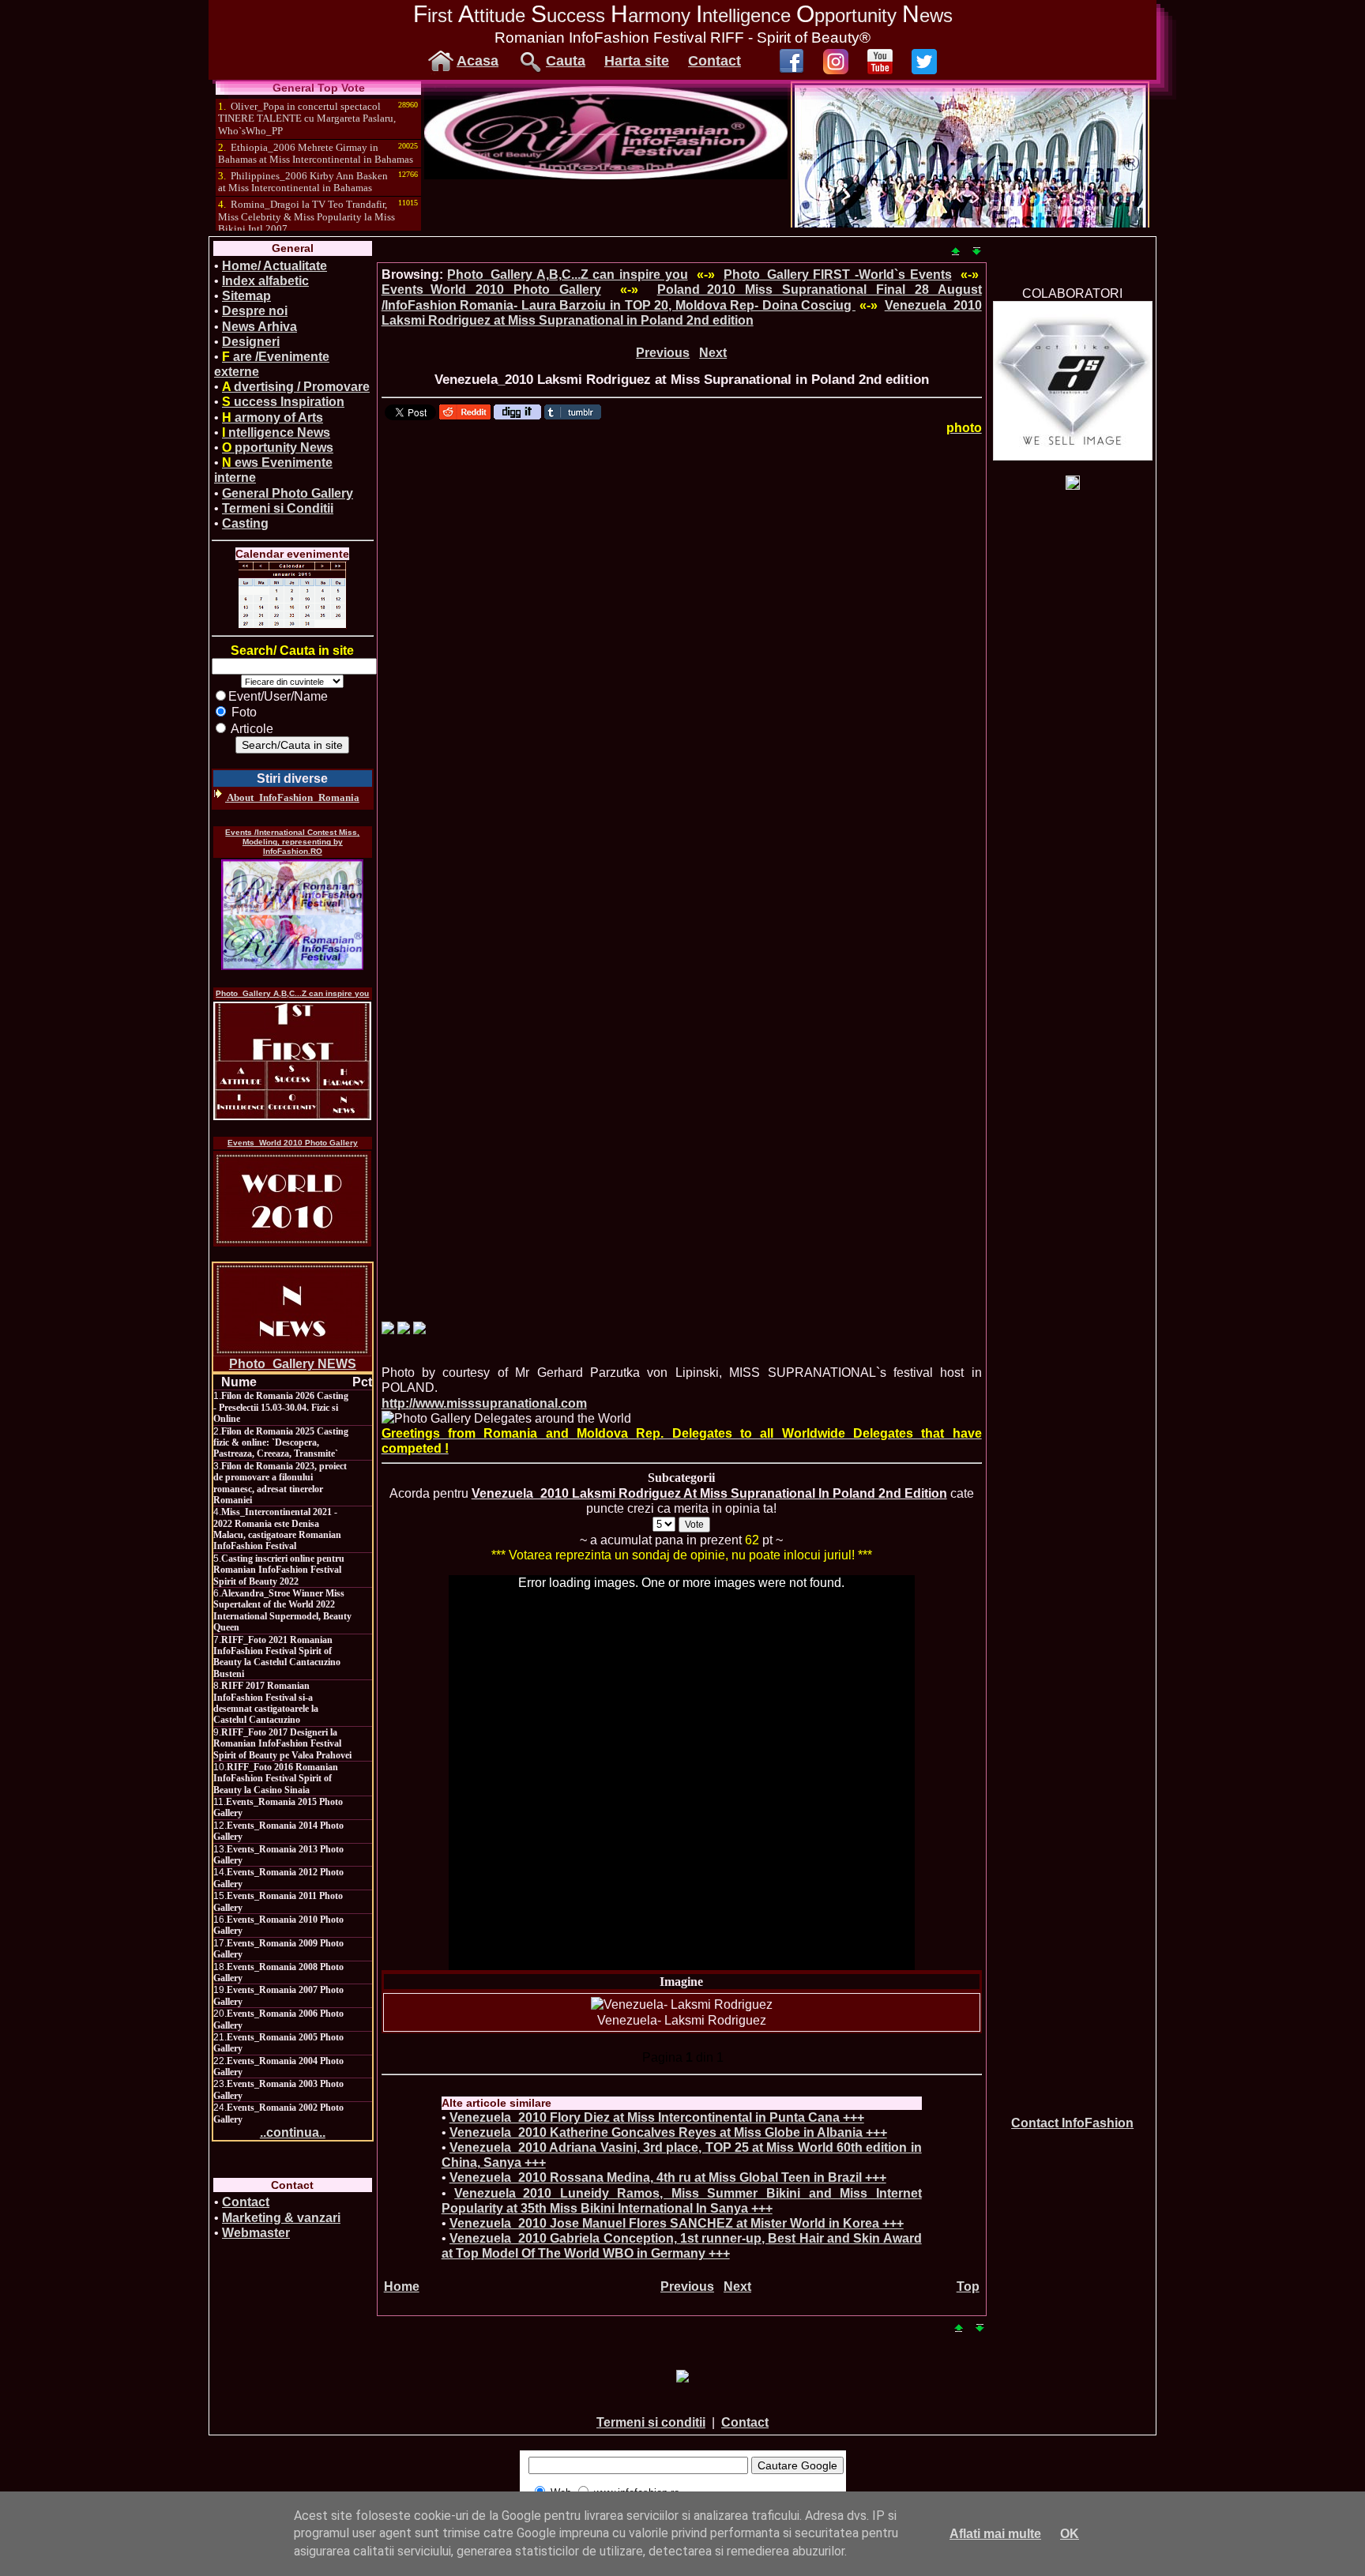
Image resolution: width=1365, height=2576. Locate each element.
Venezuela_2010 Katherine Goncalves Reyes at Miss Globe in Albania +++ (668, 2132)
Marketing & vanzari (281, 2218)
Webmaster (256, 2233)
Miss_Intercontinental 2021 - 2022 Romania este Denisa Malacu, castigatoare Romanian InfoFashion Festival (277, 1529)
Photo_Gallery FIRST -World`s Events (838, 275)
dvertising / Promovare (296, 387)
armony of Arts (273, 417)
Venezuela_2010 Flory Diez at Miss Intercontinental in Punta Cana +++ (657, 2117)
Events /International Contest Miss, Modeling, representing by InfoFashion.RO (292, 842)
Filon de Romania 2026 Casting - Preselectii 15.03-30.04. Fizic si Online (281, 1407)
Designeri (251, 342)
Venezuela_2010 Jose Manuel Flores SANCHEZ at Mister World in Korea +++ (677, 2223)
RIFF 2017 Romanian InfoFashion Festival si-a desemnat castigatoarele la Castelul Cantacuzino (266, 1703)
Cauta (566, 61)
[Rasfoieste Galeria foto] (606, 175)
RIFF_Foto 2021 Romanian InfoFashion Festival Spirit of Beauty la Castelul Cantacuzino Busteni (277, 1657)
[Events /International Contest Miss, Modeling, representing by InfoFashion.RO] (292, 915)
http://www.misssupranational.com (484, 1403)
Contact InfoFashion (1072, 2123)
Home (402, 2286)
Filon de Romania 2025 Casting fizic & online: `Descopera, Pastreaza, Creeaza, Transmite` (281, 1443)
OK (1070, 2534)
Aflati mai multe (995, 2534)
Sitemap (246, 296)
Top (968, 2286)
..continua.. (293, 2132)
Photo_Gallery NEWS (293, 1364)
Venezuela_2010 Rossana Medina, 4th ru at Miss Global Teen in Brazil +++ (668, 2177)
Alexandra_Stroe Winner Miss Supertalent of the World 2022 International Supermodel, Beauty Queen (282, 1610)
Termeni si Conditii (278, 508)
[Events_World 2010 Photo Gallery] (292, 1199)
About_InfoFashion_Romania (292, 797)
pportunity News (278, 448)
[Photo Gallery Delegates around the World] (506, 1418)
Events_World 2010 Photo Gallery (293, 1143)
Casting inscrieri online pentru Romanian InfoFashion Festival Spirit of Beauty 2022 (279, 1570)
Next (713, 353)
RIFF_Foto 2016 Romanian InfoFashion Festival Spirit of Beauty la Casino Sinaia (276, 1779)
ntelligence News (276, 432)
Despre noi (255, 311)
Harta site (637, 61)
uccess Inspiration (283, 402)
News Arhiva (259, 327)
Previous (663, 353)
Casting (245, 523)
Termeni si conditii (651, 2422)
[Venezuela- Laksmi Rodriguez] (682, 2004)
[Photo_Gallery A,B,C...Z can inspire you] (292, 1061)
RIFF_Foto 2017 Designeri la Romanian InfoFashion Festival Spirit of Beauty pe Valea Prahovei (282, 1744)
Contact (714, 61)
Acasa (478, 61)
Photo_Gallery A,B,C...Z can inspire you (292, 993)
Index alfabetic (265, 281)
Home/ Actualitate (275, 266)
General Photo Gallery (288, 493)
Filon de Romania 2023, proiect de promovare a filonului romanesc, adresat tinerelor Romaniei (280, 1483)
